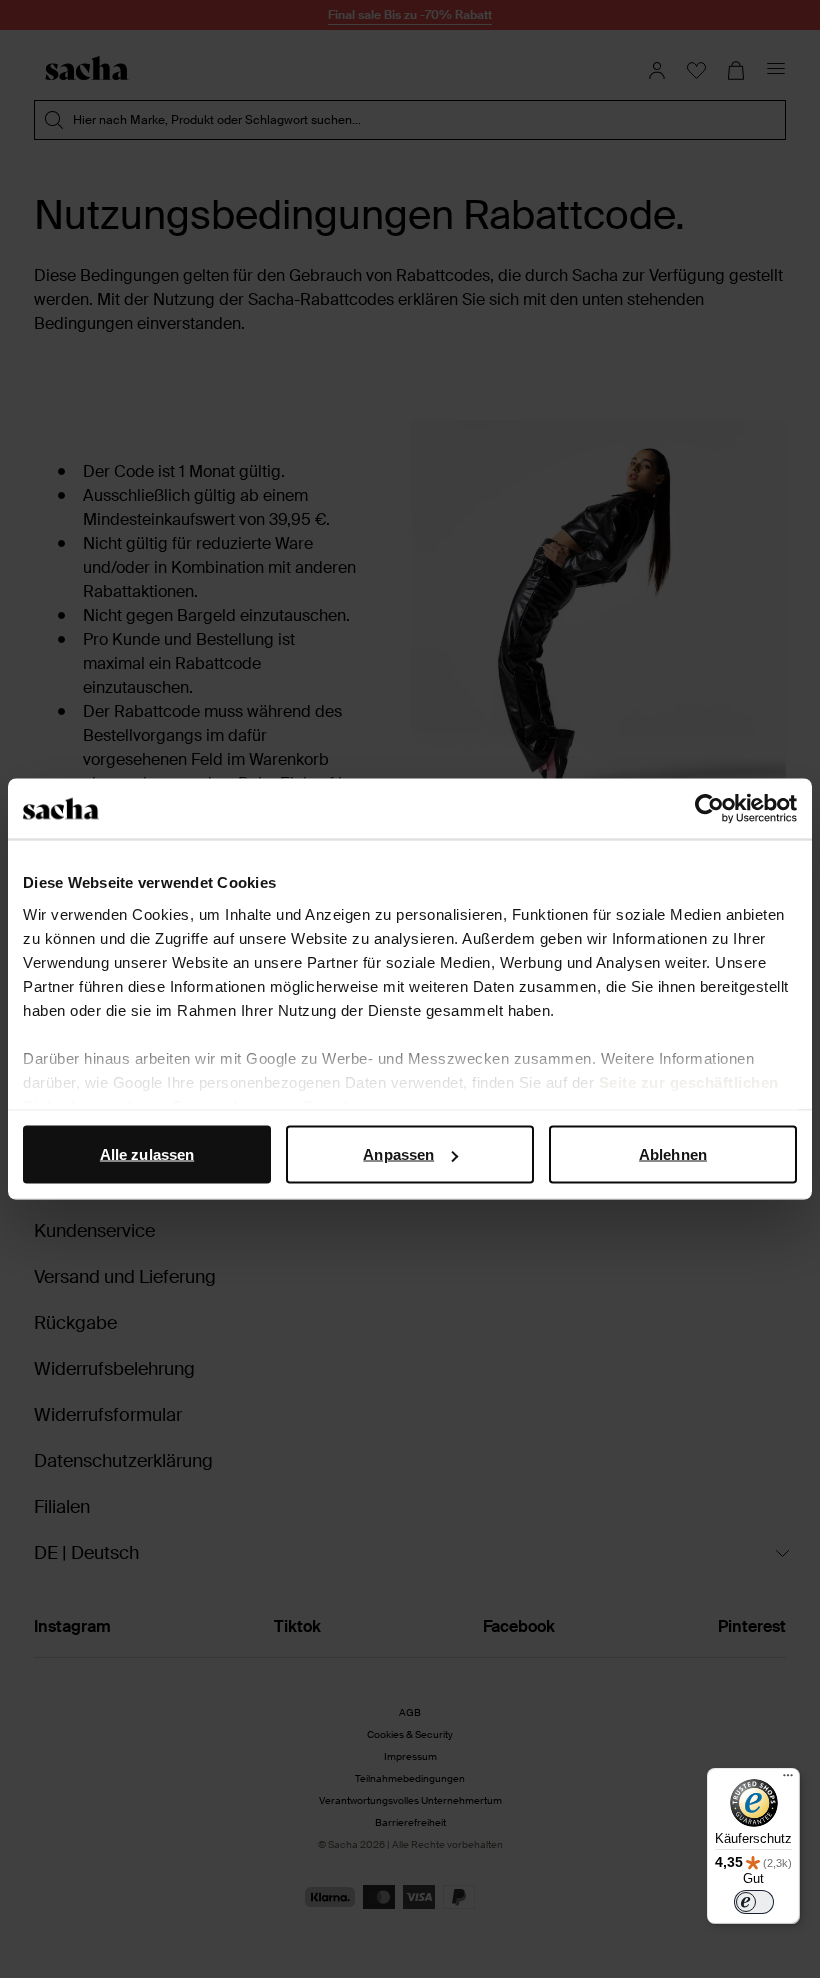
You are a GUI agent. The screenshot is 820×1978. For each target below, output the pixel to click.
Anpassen (398, 1154)
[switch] (754, 1902)
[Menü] (788, 1780)
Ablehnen (673, 1154)
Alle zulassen (147, 1154)
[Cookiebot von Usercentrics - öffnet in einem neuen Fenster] (709, 809)
